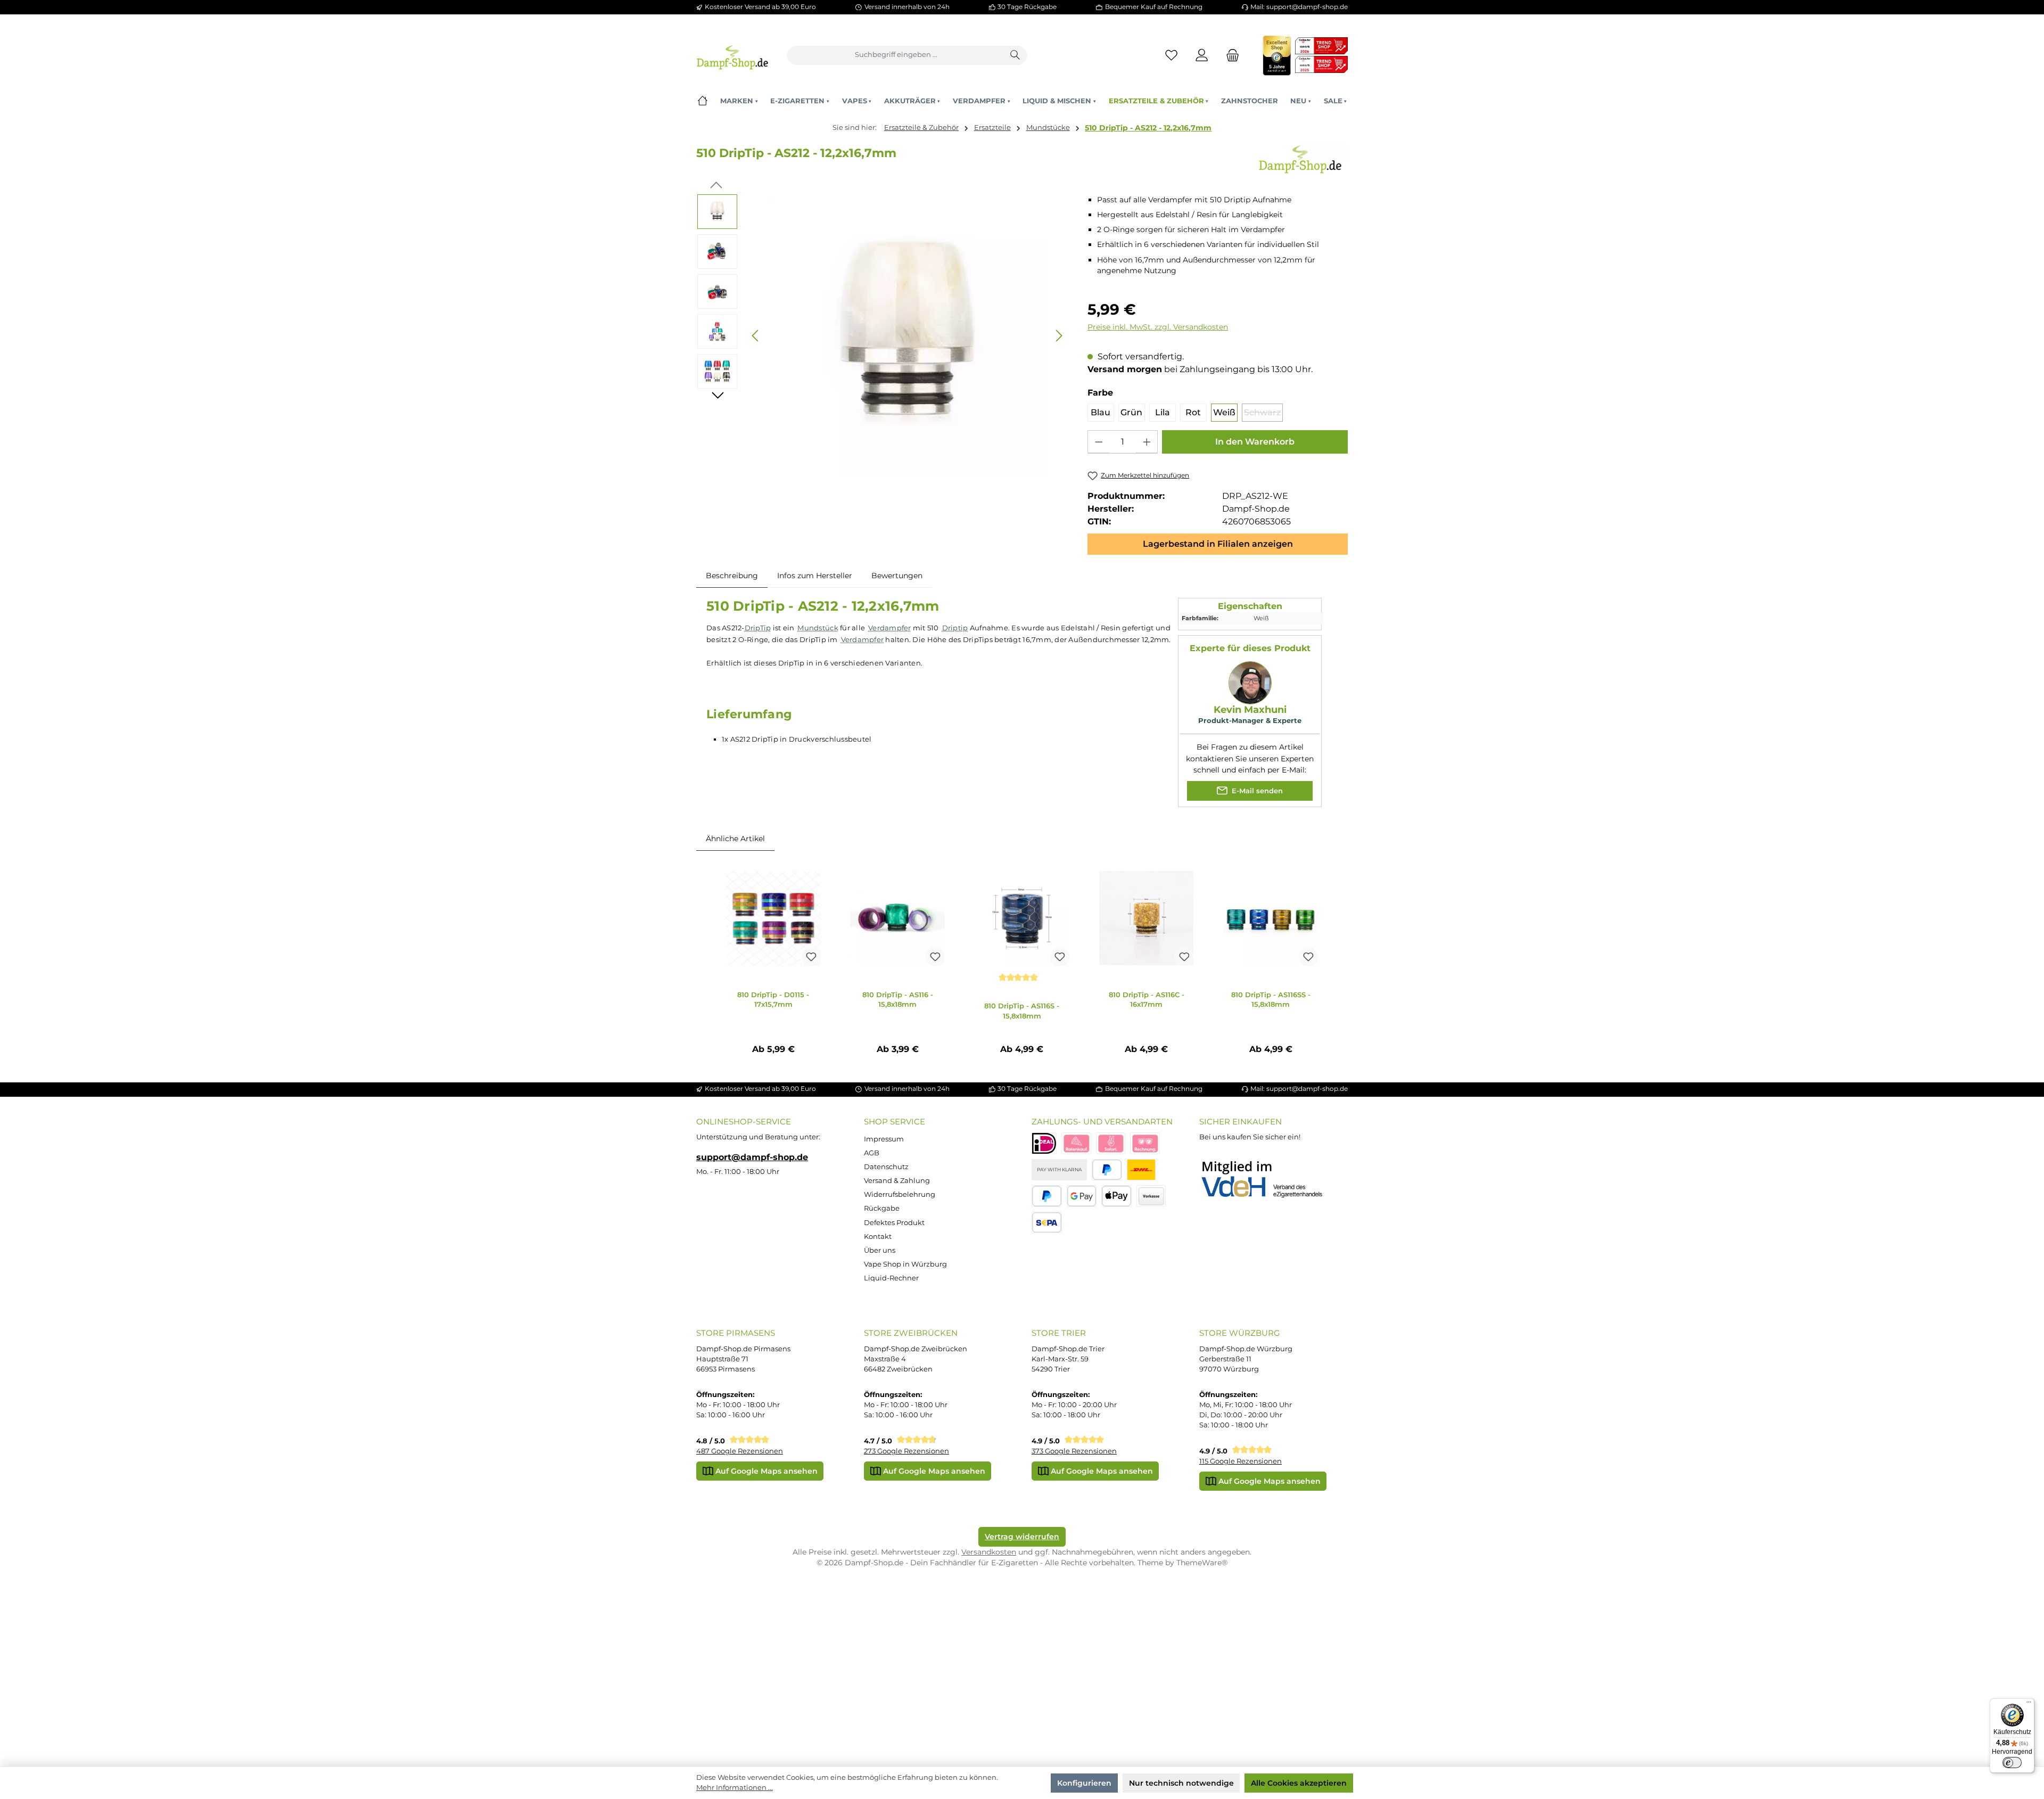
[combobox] (896, 55)
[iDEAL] (1044, 1143)
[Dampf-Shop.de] (1300, 159)
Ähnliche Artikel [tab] (735, 839)
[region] (882, 336)
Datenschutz (886, 1167)
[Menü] (2029, 1704)
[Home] (702, 101)
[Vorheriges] (756, 336)
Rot (1193, 412)
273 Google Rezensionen (906, 1451)
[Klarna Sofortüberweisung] (1111, 1143)
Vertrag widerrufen (1022, 1537)
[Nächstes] (1059, 336)
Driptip (955, 628)
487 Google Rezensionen (740, 1451)
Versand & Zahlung (897, 1181)
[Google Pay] (1082, 1196)
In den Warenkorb (1255, 442)
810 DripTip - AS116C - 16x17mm (1147, 1000)
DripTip (758, 628)
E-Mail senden (1256, 790)
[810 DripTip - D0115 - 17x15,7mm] (773, 918)
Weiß (1224, 412)
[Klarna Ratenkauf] (1076, 1143)
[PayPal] (1107, 1170)
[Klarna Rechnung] (1145, 1143)
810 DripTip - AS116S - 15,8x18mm (1022, 1011)
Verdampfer (890, 628)
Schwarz (1263, 414)
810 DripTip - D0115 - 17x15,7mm (773, 1000)
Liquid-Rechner (891, 1278)
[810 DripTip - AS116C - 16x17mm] (1147, 918)
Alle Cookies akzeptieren (1299, 1783)
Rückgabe (882, 1208)
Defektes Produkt (894, 1223)
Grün (1131, 412)
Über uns (880, 1250)
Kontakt (878, 1237)
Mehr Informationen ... (735, 1788)
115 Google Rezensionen (1241, 1461)
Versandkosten (989, 1552)
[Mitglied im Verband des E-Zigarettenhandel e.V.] (1269, 1180)
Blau (1101, 412)
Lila (1163, 412)
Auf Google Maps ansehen (765, 1471)
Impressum (884, 1139)
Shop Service (895, 1122)
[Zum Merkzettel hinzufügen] (811, 957)
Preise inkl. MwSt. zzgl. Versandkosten (1158, 327)
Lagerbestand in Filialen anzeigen (1218, 544)
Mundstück (818, 628)
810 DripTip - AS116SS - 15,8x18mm (1271, 1000)
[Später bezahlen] (1047, 1196)
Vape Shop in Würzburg (905, 1264)
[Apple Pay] (1116, 1196)
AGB (872, 1153)
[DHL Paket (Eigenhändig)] (1141, 1170)
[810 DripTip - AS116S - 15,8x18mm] (1022, 918)
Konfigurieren (1084, 1783)
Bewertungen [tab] (897, 576)
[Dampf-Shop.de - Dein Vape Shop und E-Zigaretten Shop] (732, 55)
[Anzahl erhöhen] (1147, 442)
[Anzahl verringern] (1099, 442)
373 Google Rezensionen (1074, 1451)
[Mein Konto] (1202, 55)
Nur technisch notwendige (1181, 1783)
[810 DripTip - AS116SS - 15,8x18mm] (1271, 918)
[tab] (732, 576)
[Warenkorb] (1230, 55)
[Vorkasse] (1151, 1196)
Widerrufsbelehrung (900, 1194)
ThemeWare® (1202, 1563)
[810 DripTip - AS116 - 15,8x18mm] (897, 918)
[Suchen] (1016, 55)
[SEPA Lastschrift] (1047, 1223)
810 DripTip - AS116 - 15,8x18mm (898, 1000)
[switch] (2012, 1763)
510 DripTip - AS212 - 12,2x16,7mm (1148, 128)
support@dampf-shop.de (752, 1157)
